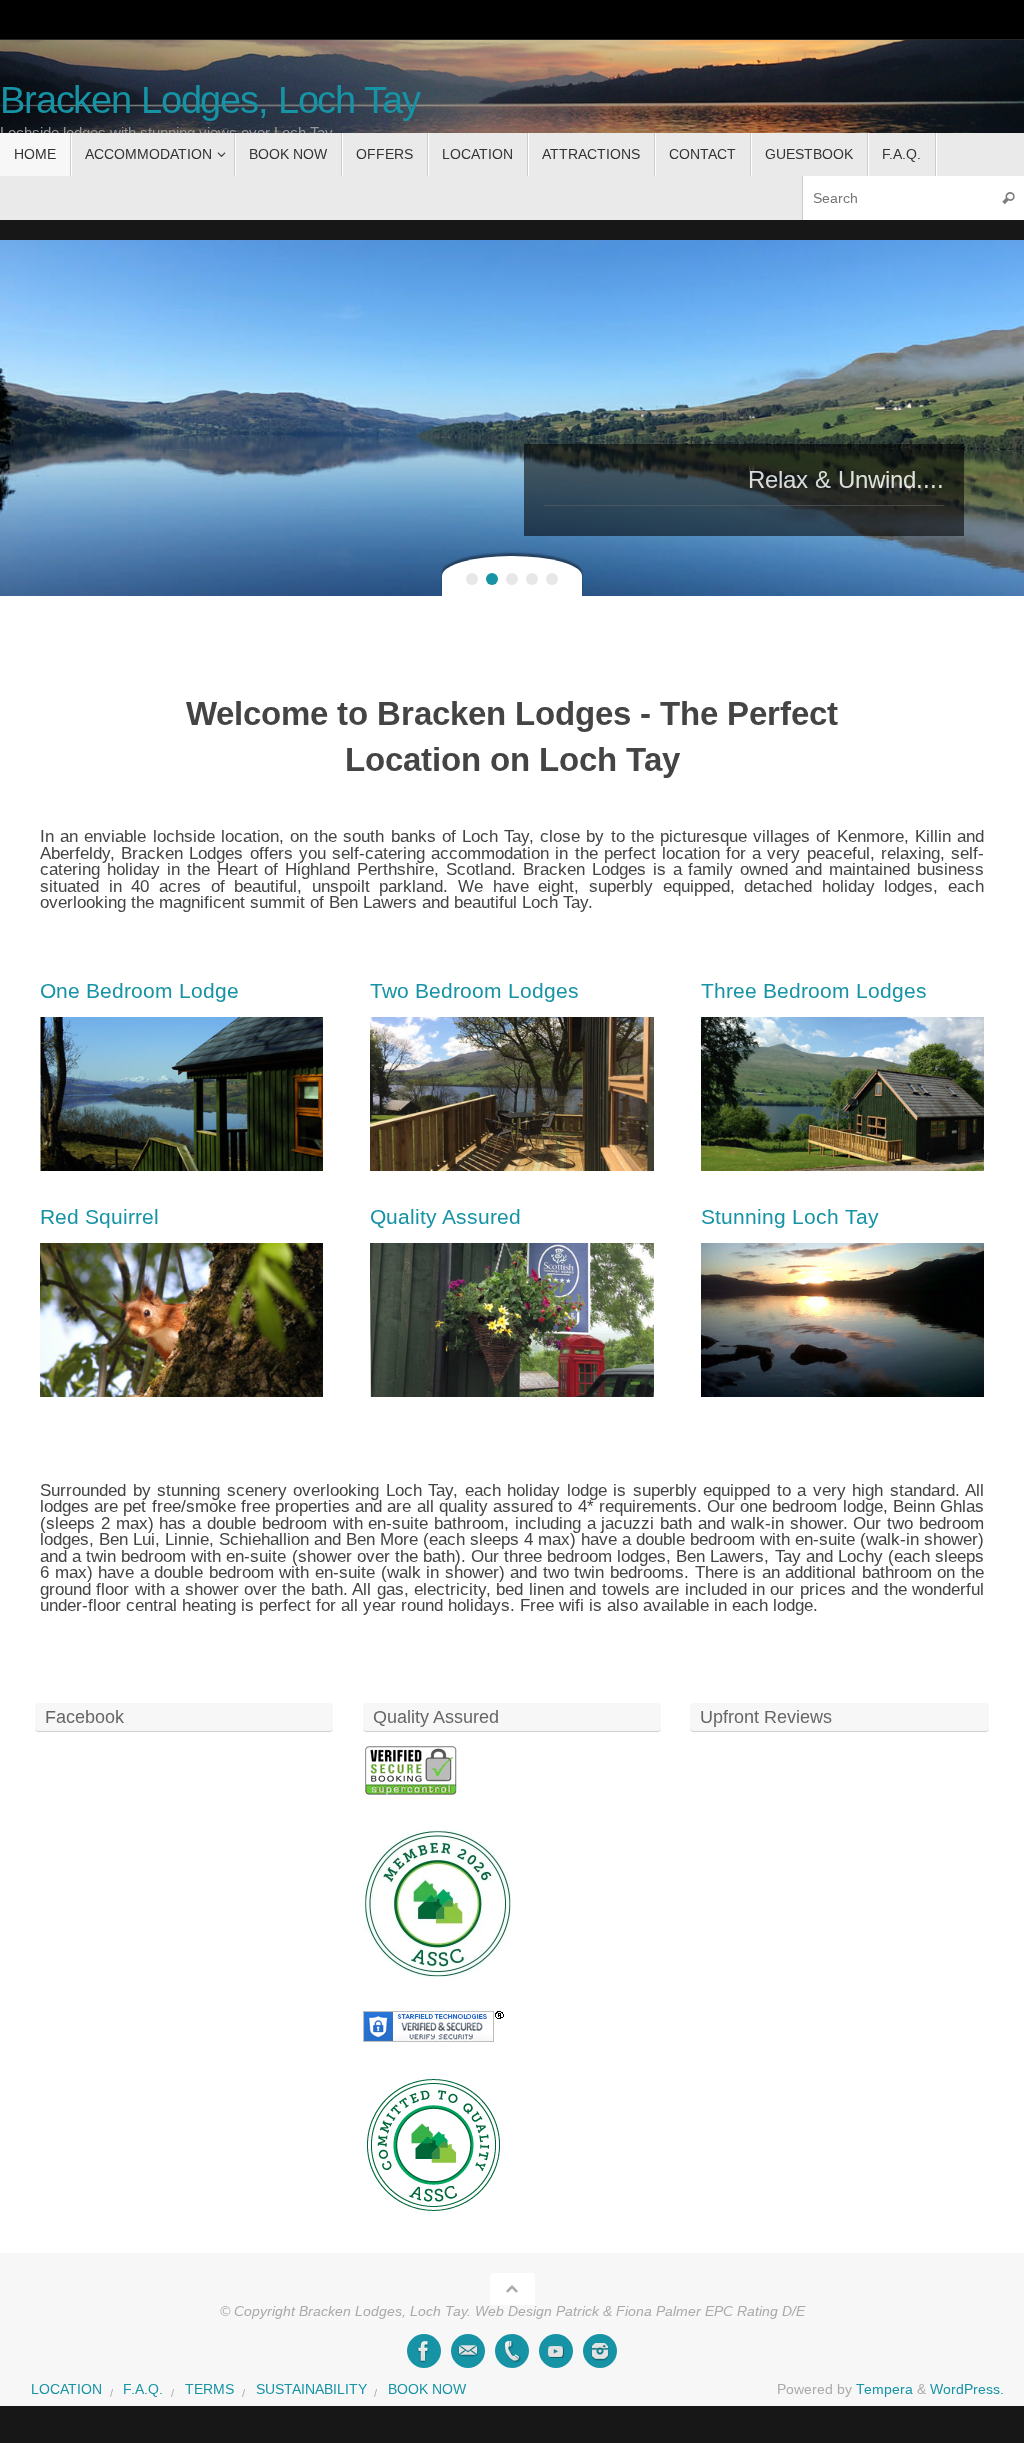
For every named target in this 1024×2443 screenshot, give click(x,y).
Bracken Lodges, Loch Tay (210, 100)
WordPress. (967, 2389)
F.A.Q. (143, 2389)
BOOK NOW (427, 2389)
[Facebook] (424, 2351)
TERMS (209, 2389)
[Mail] (468, 2351)
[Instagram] (600, 2351)
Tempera (884, 2389)
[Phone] (512, 2351)
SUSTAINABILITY (311, 2389)
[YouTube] (556, 2351)
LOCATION (66, 2389)
